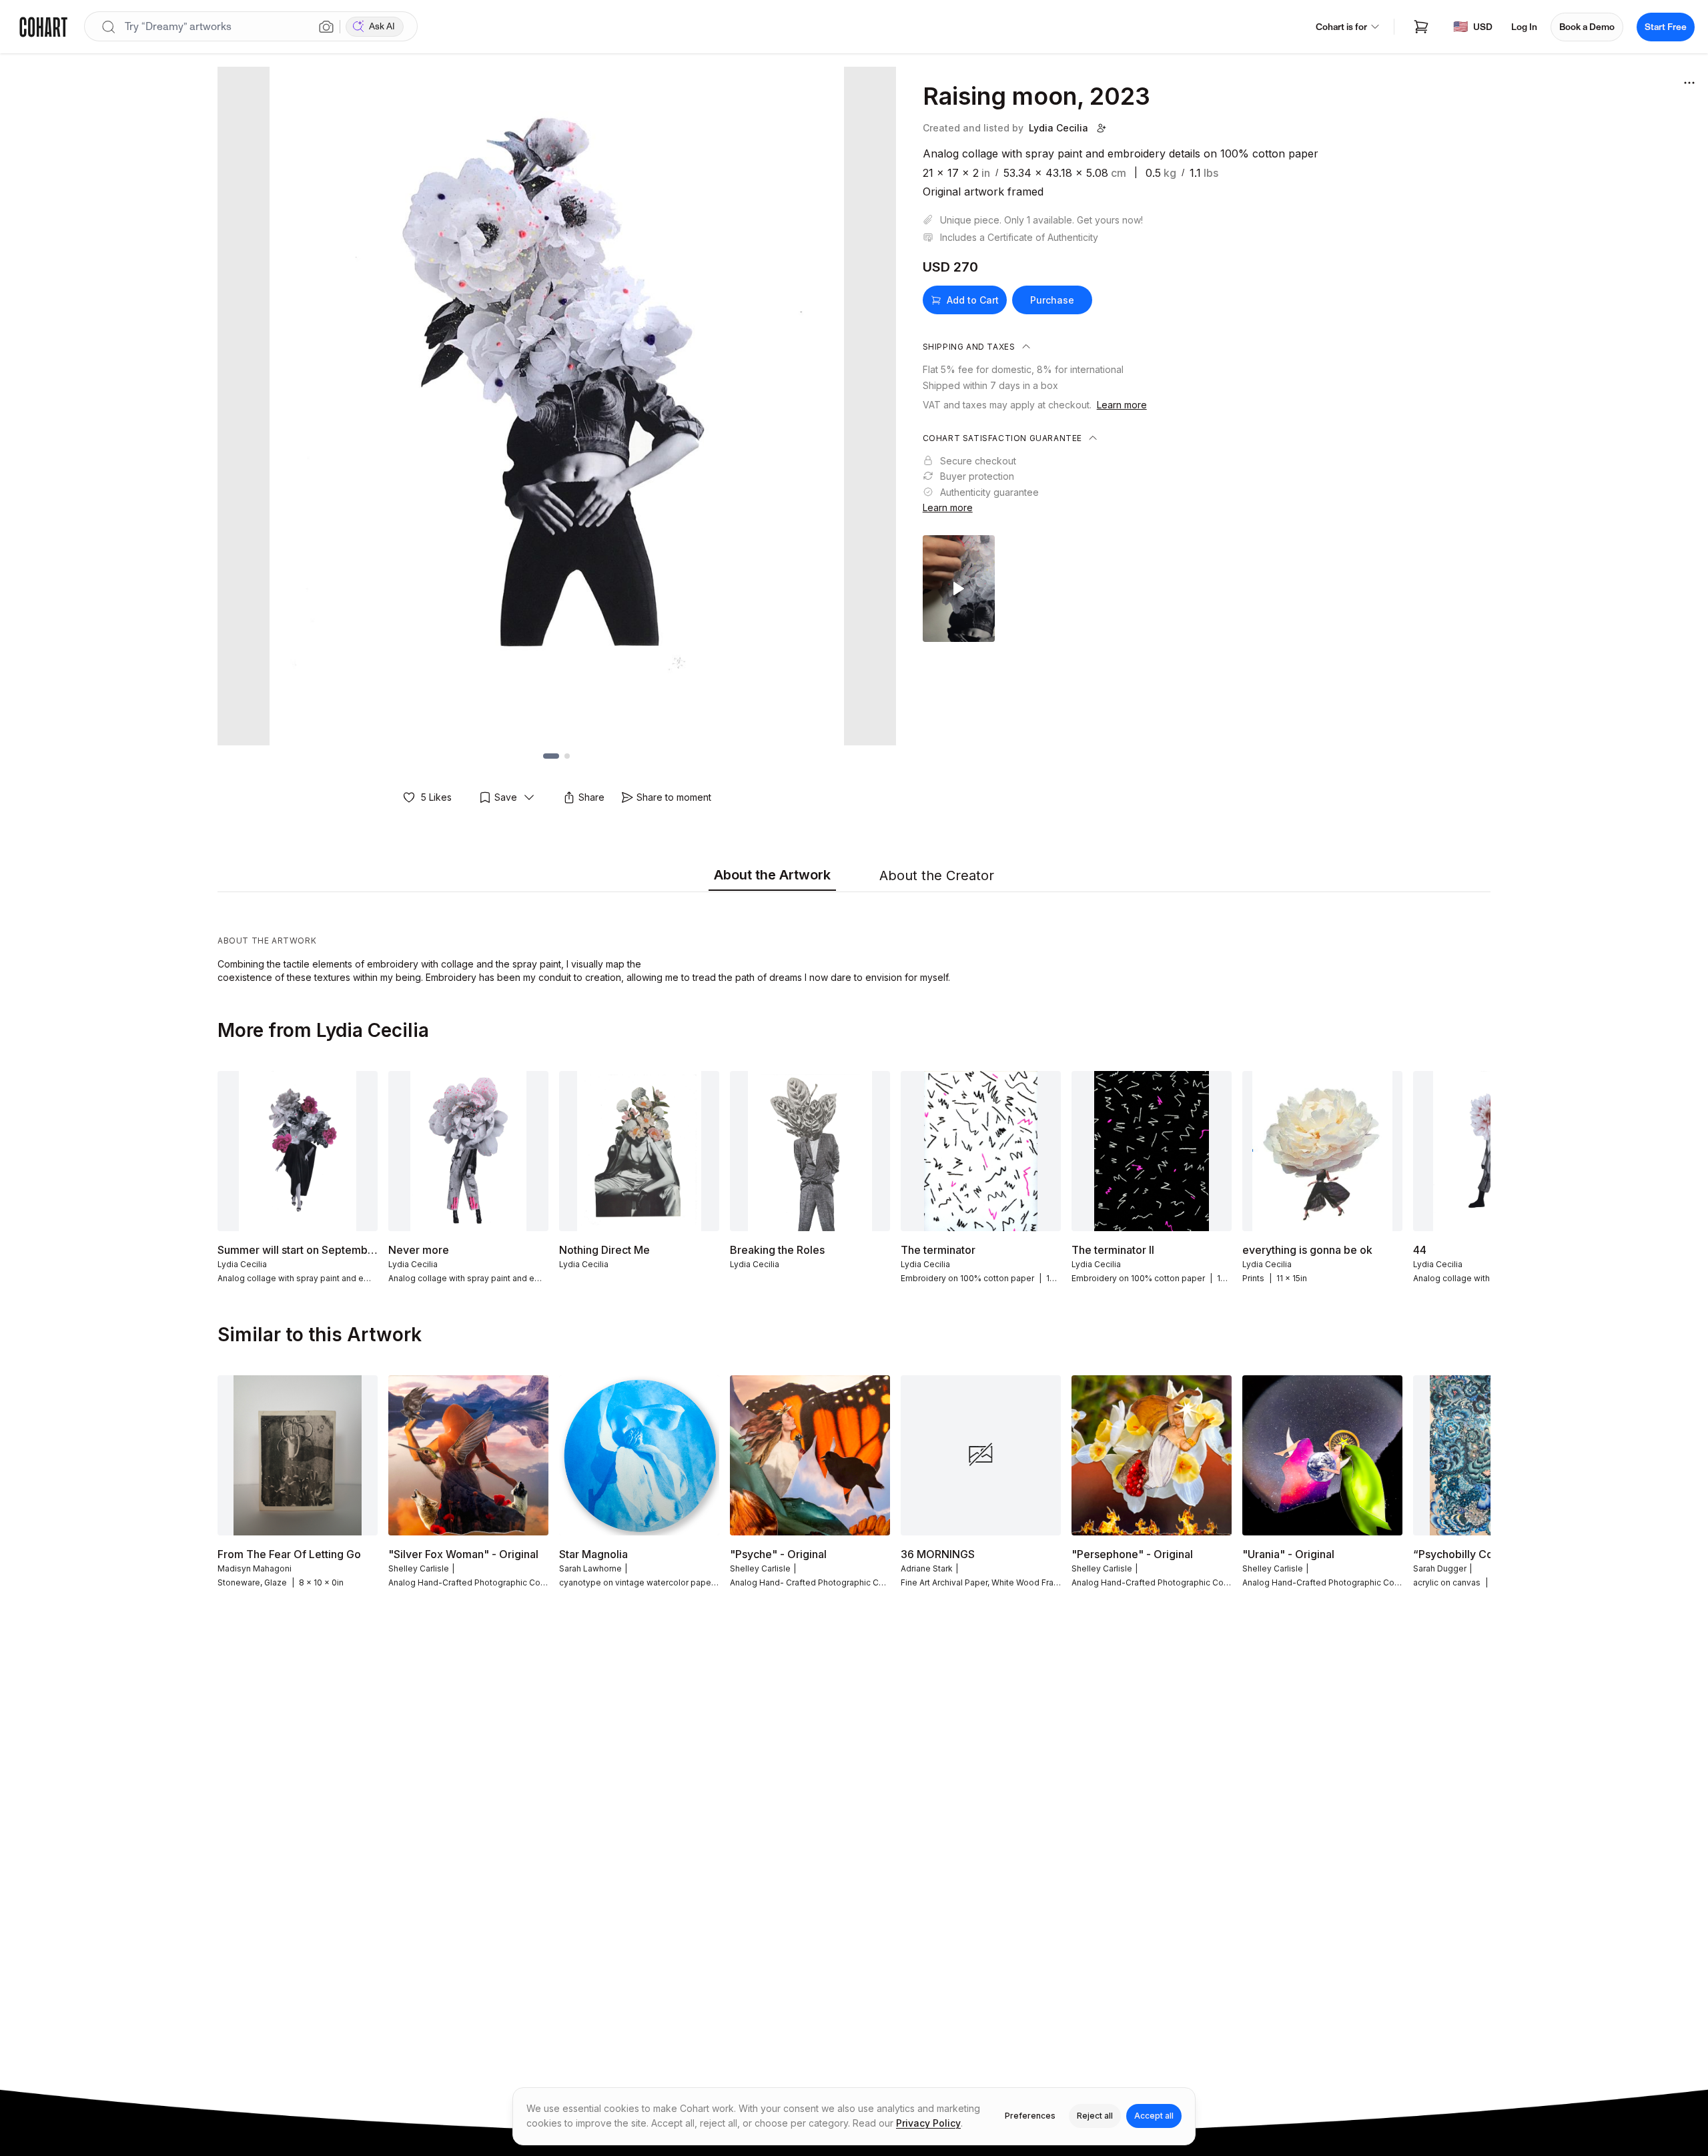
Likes (436, 797)
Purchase (1052, 300)
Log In (1524, 27)
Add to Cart (973, 300)
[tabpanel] (854, 941)
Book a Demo (1587, 27)
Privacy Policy (928, 2123)
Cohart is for (1341, 27)
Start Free (1666, 27)
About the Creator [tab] (937, 875)
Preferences (1030, 2116)
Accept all (1154, 2116)
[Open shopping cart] (1421, 27)
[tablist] (854, 876)
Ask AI (382, 26)
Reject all (1095, 2116)
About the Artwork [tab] (772, 875)
